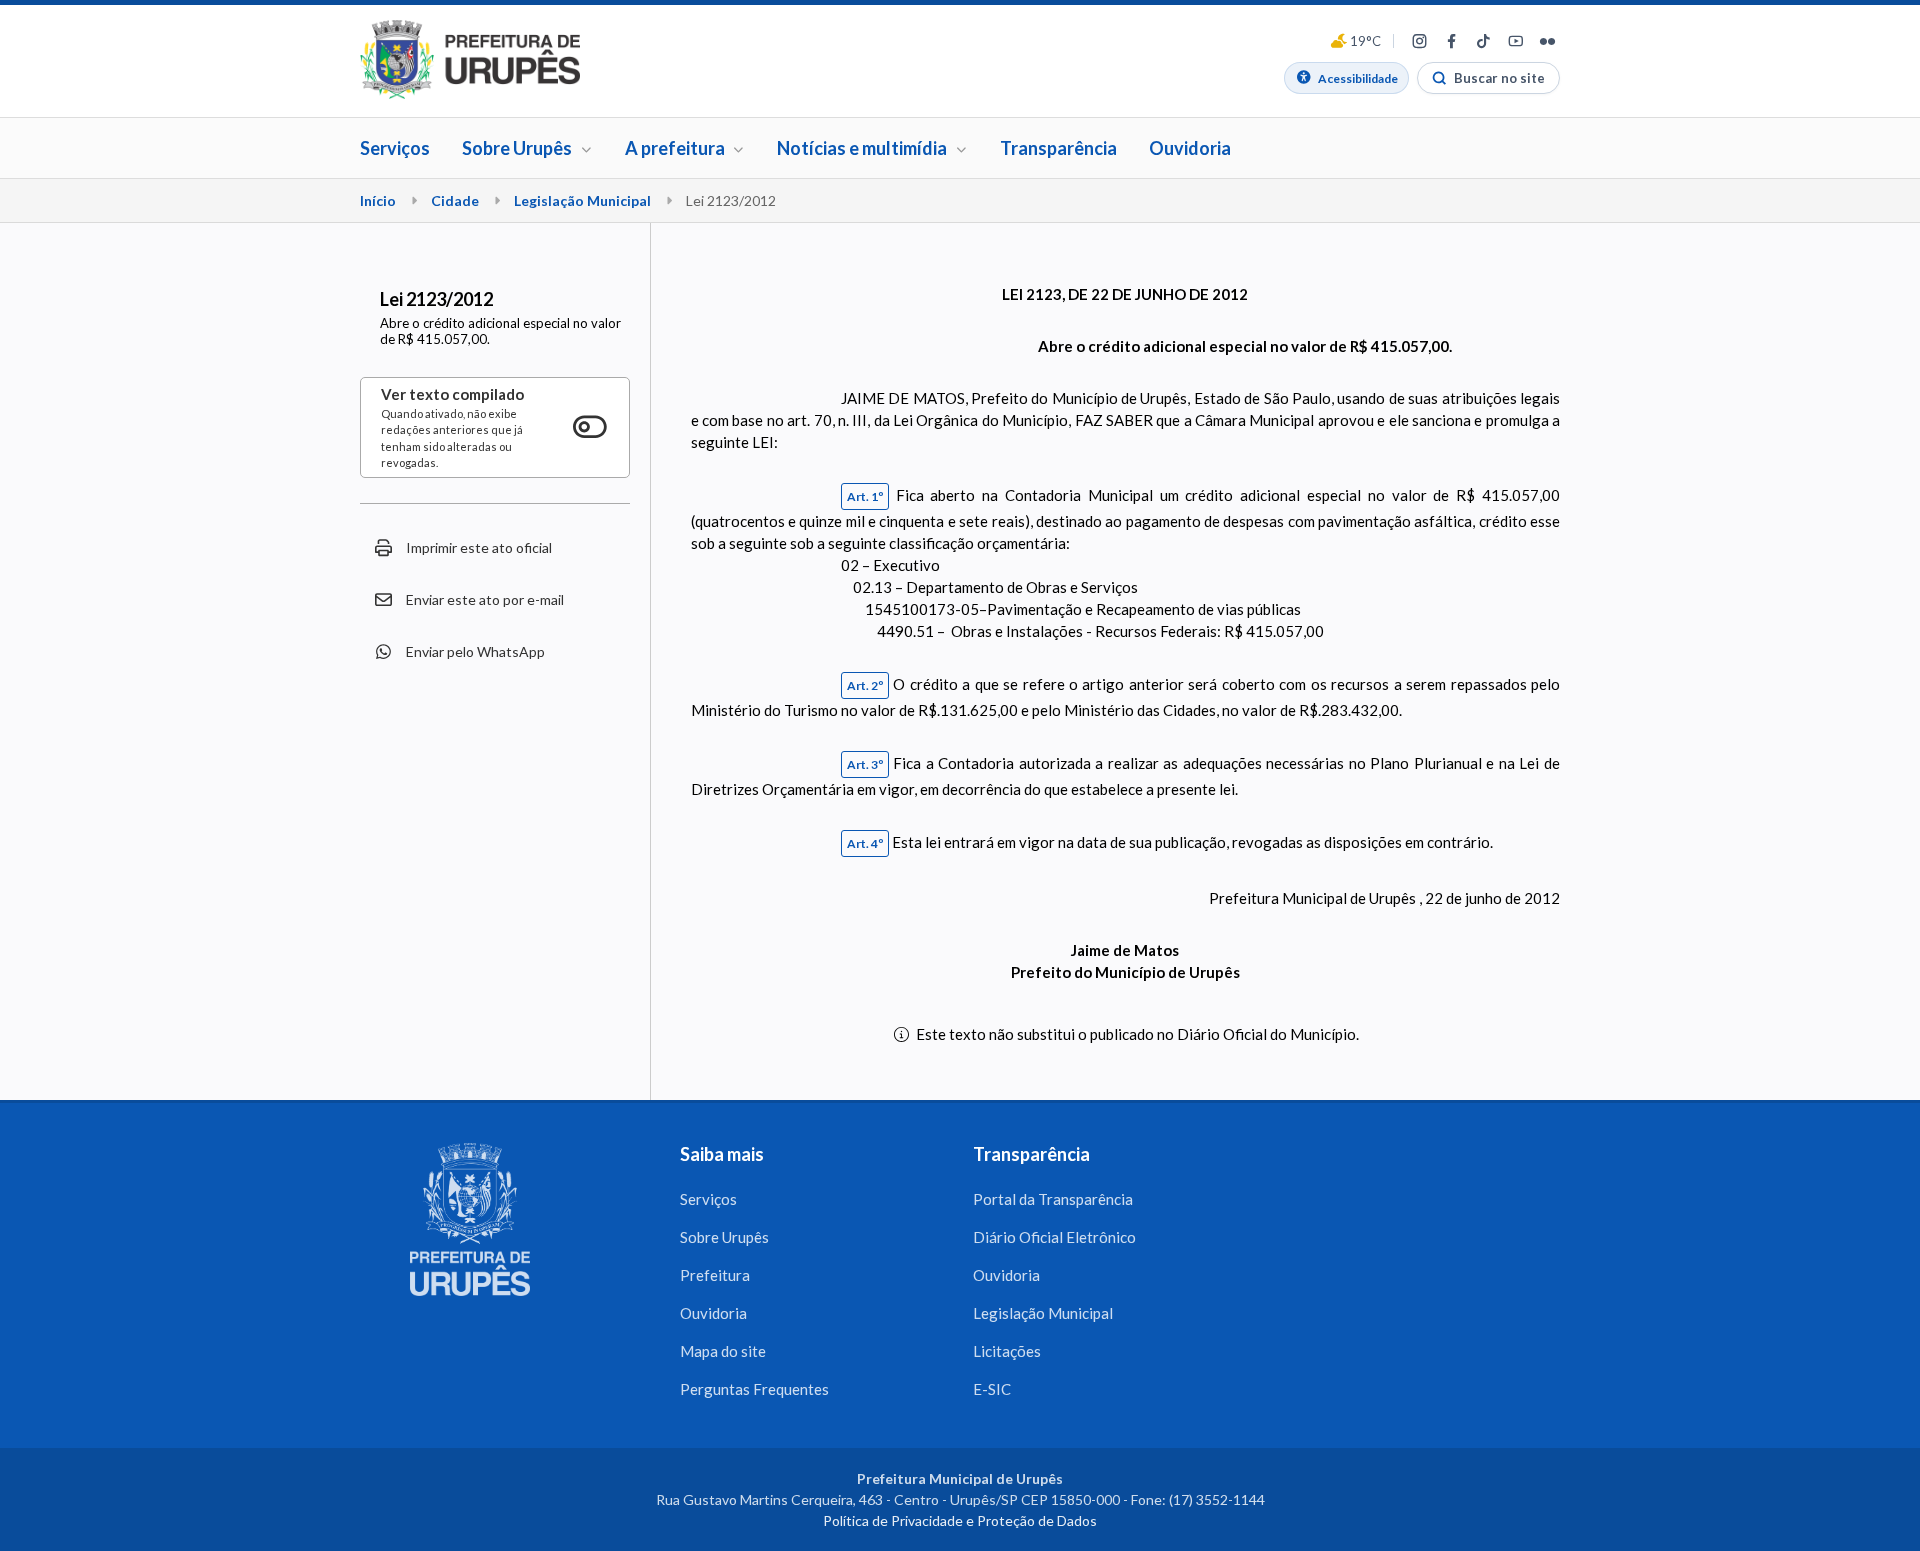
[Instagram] (1419, 41)
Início (378, 200)
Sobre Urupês (724, 1237)
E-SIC (992, 1389)
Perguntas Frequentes (754, 1389)
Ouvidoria (1190, 148)
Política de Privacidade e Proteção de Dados (960, 1520)
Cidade (455, 200)
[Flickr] (1547, 41)
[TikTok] (1483, 41)
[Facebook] (1451, 41)
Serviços (395, 148)
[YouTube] (1515, 41)
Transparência (1058, 148)
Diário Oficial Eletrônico (1054, 1237)
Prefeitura (715, 1275)
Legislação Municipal (582, 200)
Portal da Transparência (1053, 1199)
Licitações (1007, 1351)
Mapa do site (723, 1351)
